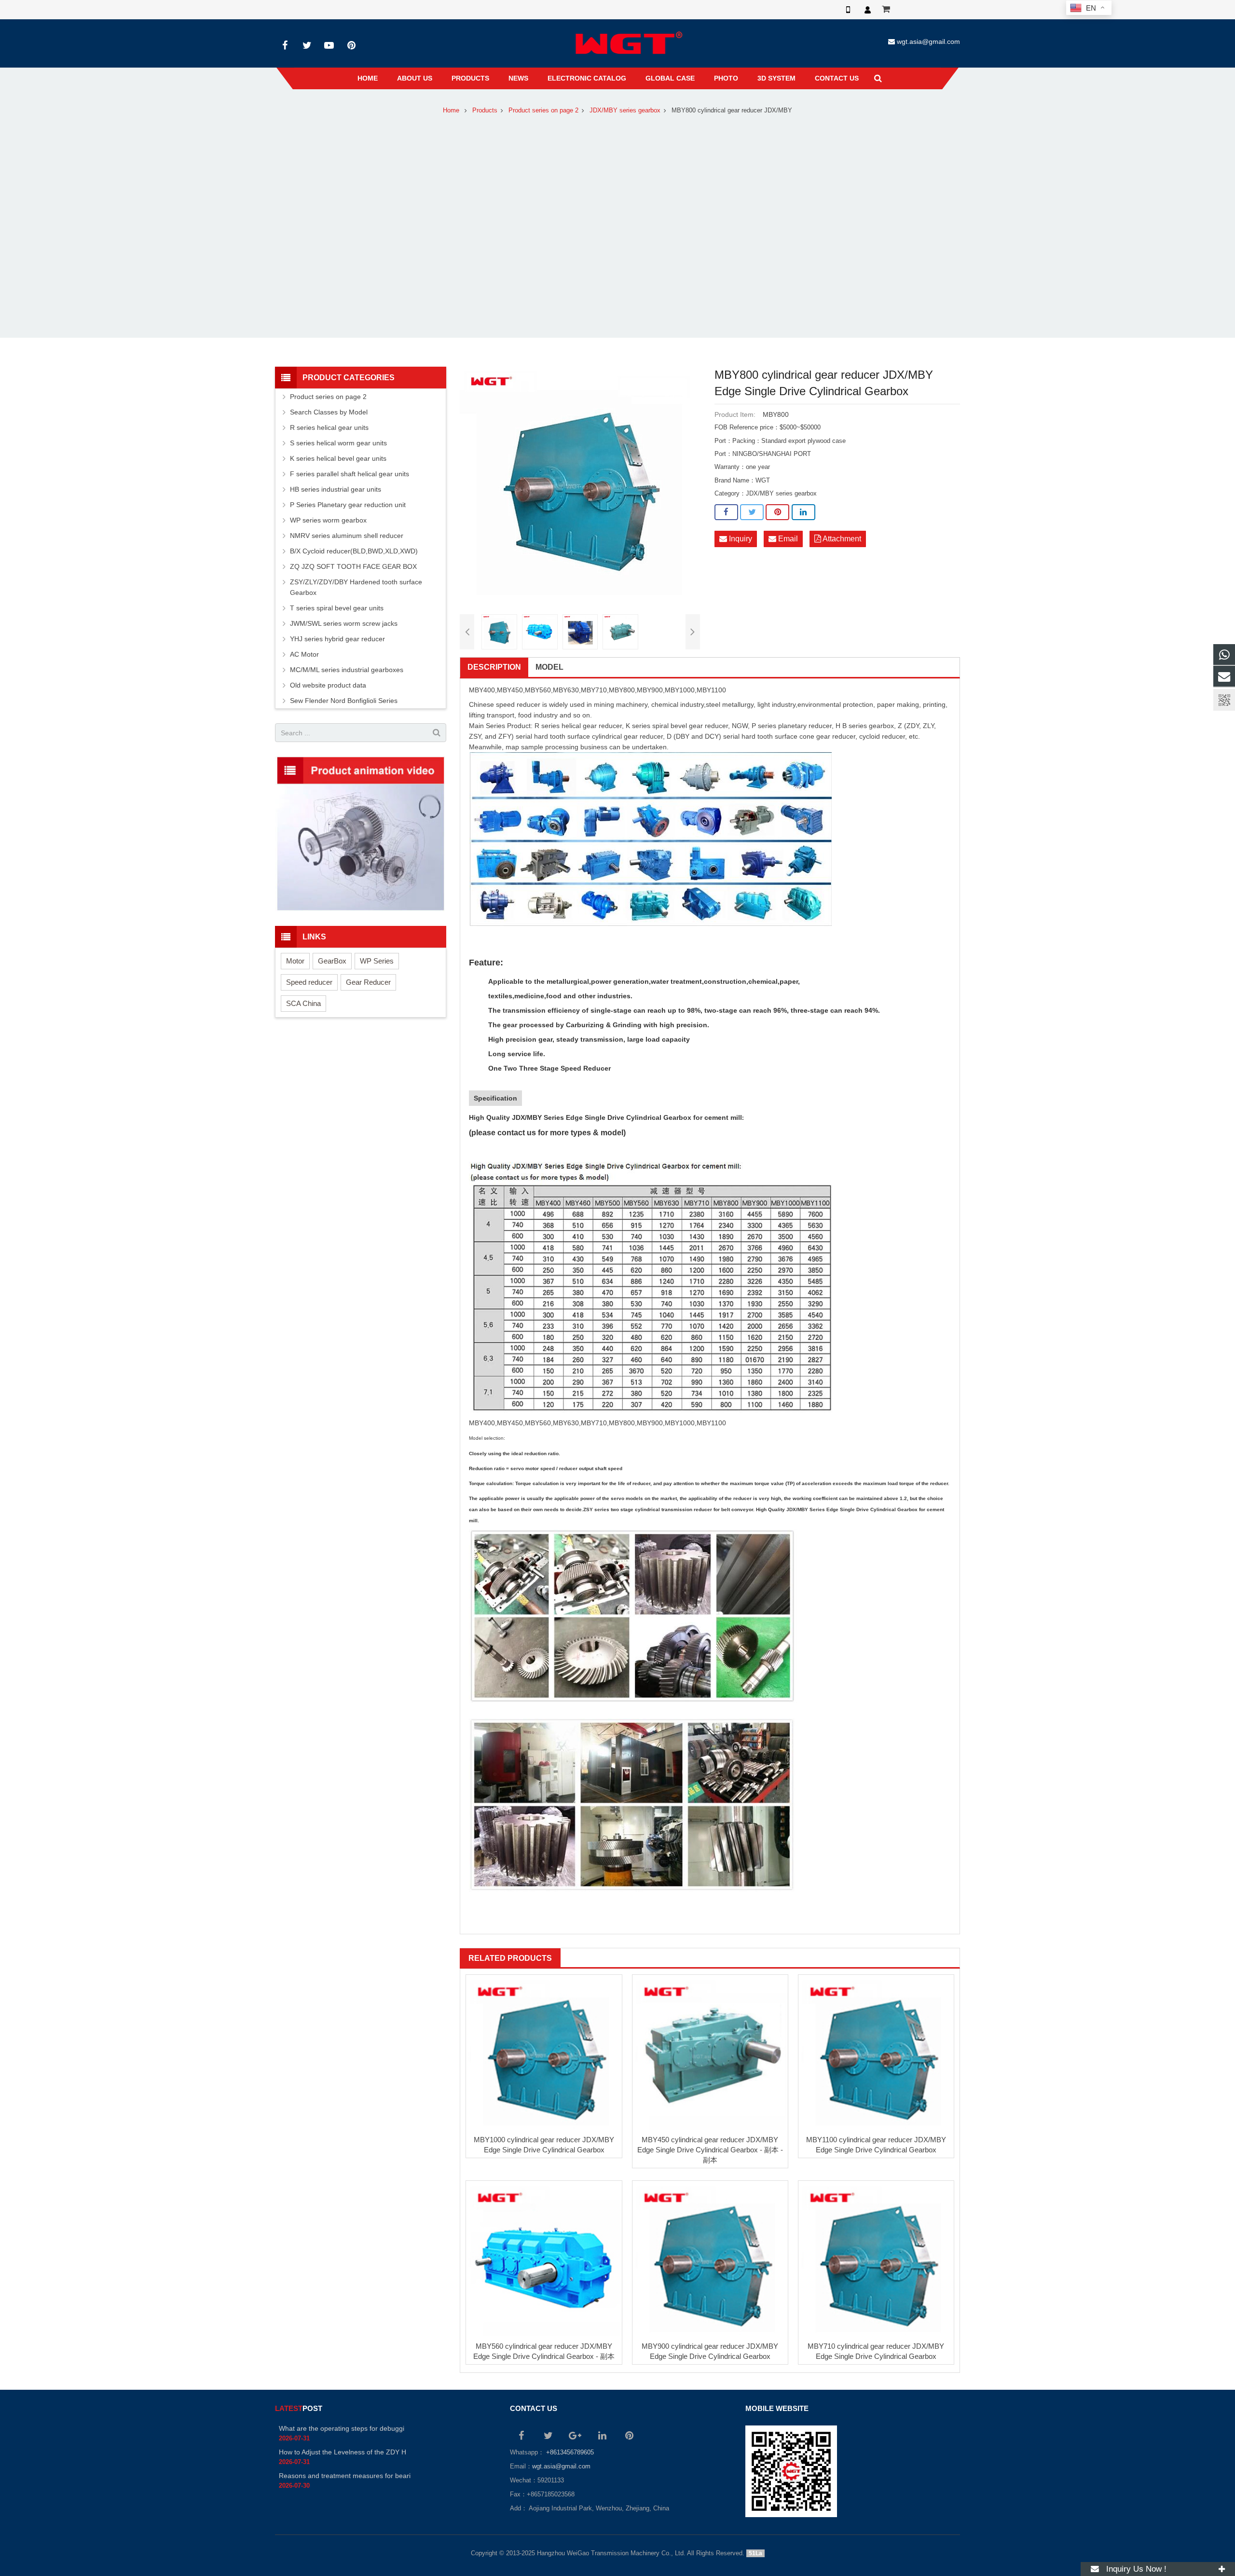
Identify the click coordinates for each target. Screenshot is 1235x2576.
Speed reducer (309, 982)
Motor (295, 961)
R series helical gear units (329, 427)
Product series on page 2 (543, 110)
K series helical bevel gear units (338, 458)
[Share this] (726, 512)
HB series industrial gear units (336, 489)
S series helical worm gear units (338, 443)
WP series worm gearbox (328, 520)
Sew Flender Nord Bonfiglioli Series (344, 701)
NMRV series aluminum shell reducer (347, 536)
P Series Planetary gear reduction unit (348, 505)
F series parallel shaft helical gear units (350, 474)
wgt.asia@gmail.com (928, 41)
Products (485, 110)
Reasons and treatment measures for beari (345, 2476)
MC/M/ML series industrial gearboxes (347, 670)
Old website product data (328, 685)
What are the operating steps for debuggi (342, 2428)
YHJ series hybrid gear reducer (337, 639)
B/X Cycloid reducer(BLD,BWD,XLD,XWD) (354, 551)
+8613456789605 (569, 2452)
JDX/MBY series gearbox (625, 110)
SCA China (303, 1003)
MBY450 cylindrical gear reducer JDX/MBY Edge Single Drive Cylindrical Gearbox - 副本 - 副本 (710, 2150)
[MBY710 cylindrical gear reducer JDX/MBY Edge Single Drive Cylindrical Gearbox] (876, 2259)
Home (451, 110)
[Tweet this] (752, 512)
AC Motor (304, 654)
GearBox (332, 961)
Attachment (841, 539)
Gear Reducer (368, 982)
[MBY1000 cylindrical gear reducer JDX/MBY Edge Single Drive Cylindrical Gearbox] (544, 2053)
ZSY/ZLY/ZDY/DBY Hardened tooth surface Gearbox (356, 587)
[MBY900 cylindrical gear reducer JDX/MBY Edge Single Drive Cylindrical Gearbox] (710, 2259)
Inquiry (740, 539)
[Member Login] (867, 10)
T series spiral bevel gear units (337, 608)
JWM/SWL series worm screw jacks (344, 623)
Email (787, 539)
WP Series (377, 961)
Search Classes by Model (329, 412)
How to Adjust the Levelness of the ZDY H (343, 2452)
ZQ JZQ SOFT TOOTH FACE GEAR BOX (353, 566)
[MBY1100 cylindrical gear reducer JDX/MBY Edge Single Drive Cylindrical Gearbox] (876, 2053)
